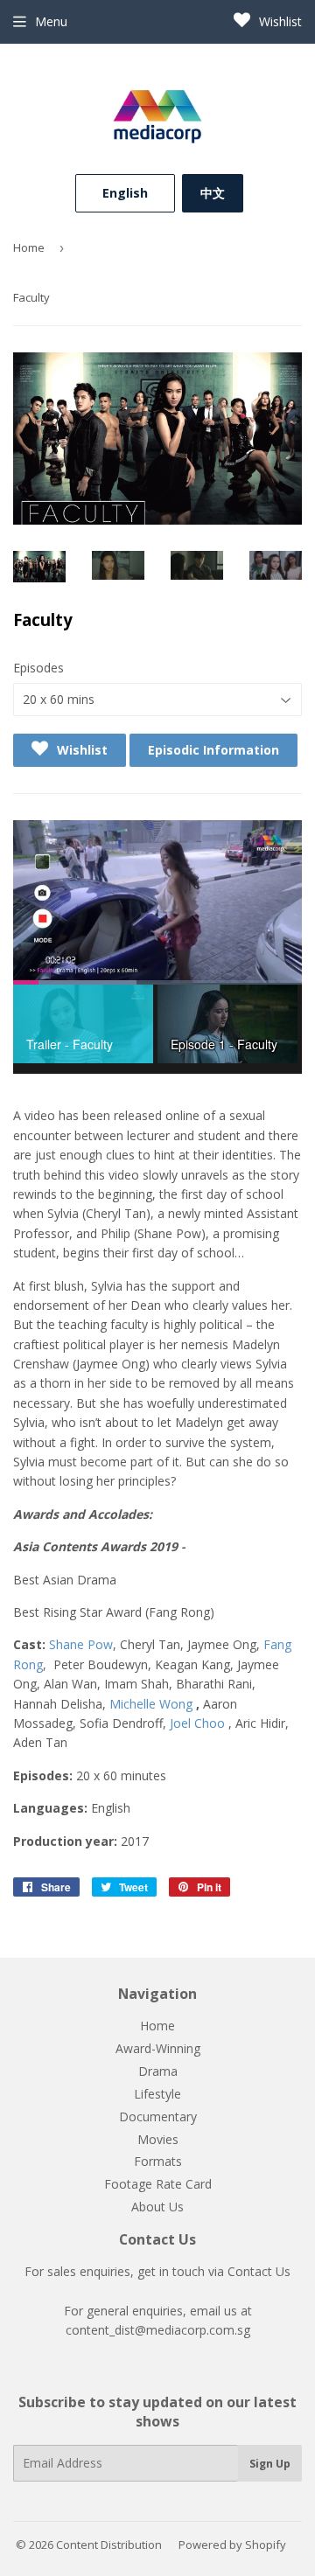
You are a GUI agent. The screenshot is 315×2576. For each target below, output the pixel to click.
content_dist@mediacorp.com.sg (158, 2330)
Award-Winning (158, 2048)
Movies (158, 2139)
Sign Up (270, 2464)
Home (29, 247)
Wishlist (279, 21)
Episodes (38, 668)
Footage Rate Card (158, 2184)
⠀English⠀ (125, 193)
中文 (213, 193)
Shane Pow (81, 1644)
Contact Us (259, 2271)
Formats (158, 2161)
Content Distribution (109, 2545)
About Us (157, 2207)
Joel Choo (197, 1723)
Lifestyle (157, 2094)
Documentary (158, 2116)
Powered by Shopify (232, 2545)
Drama (158, 2071)
